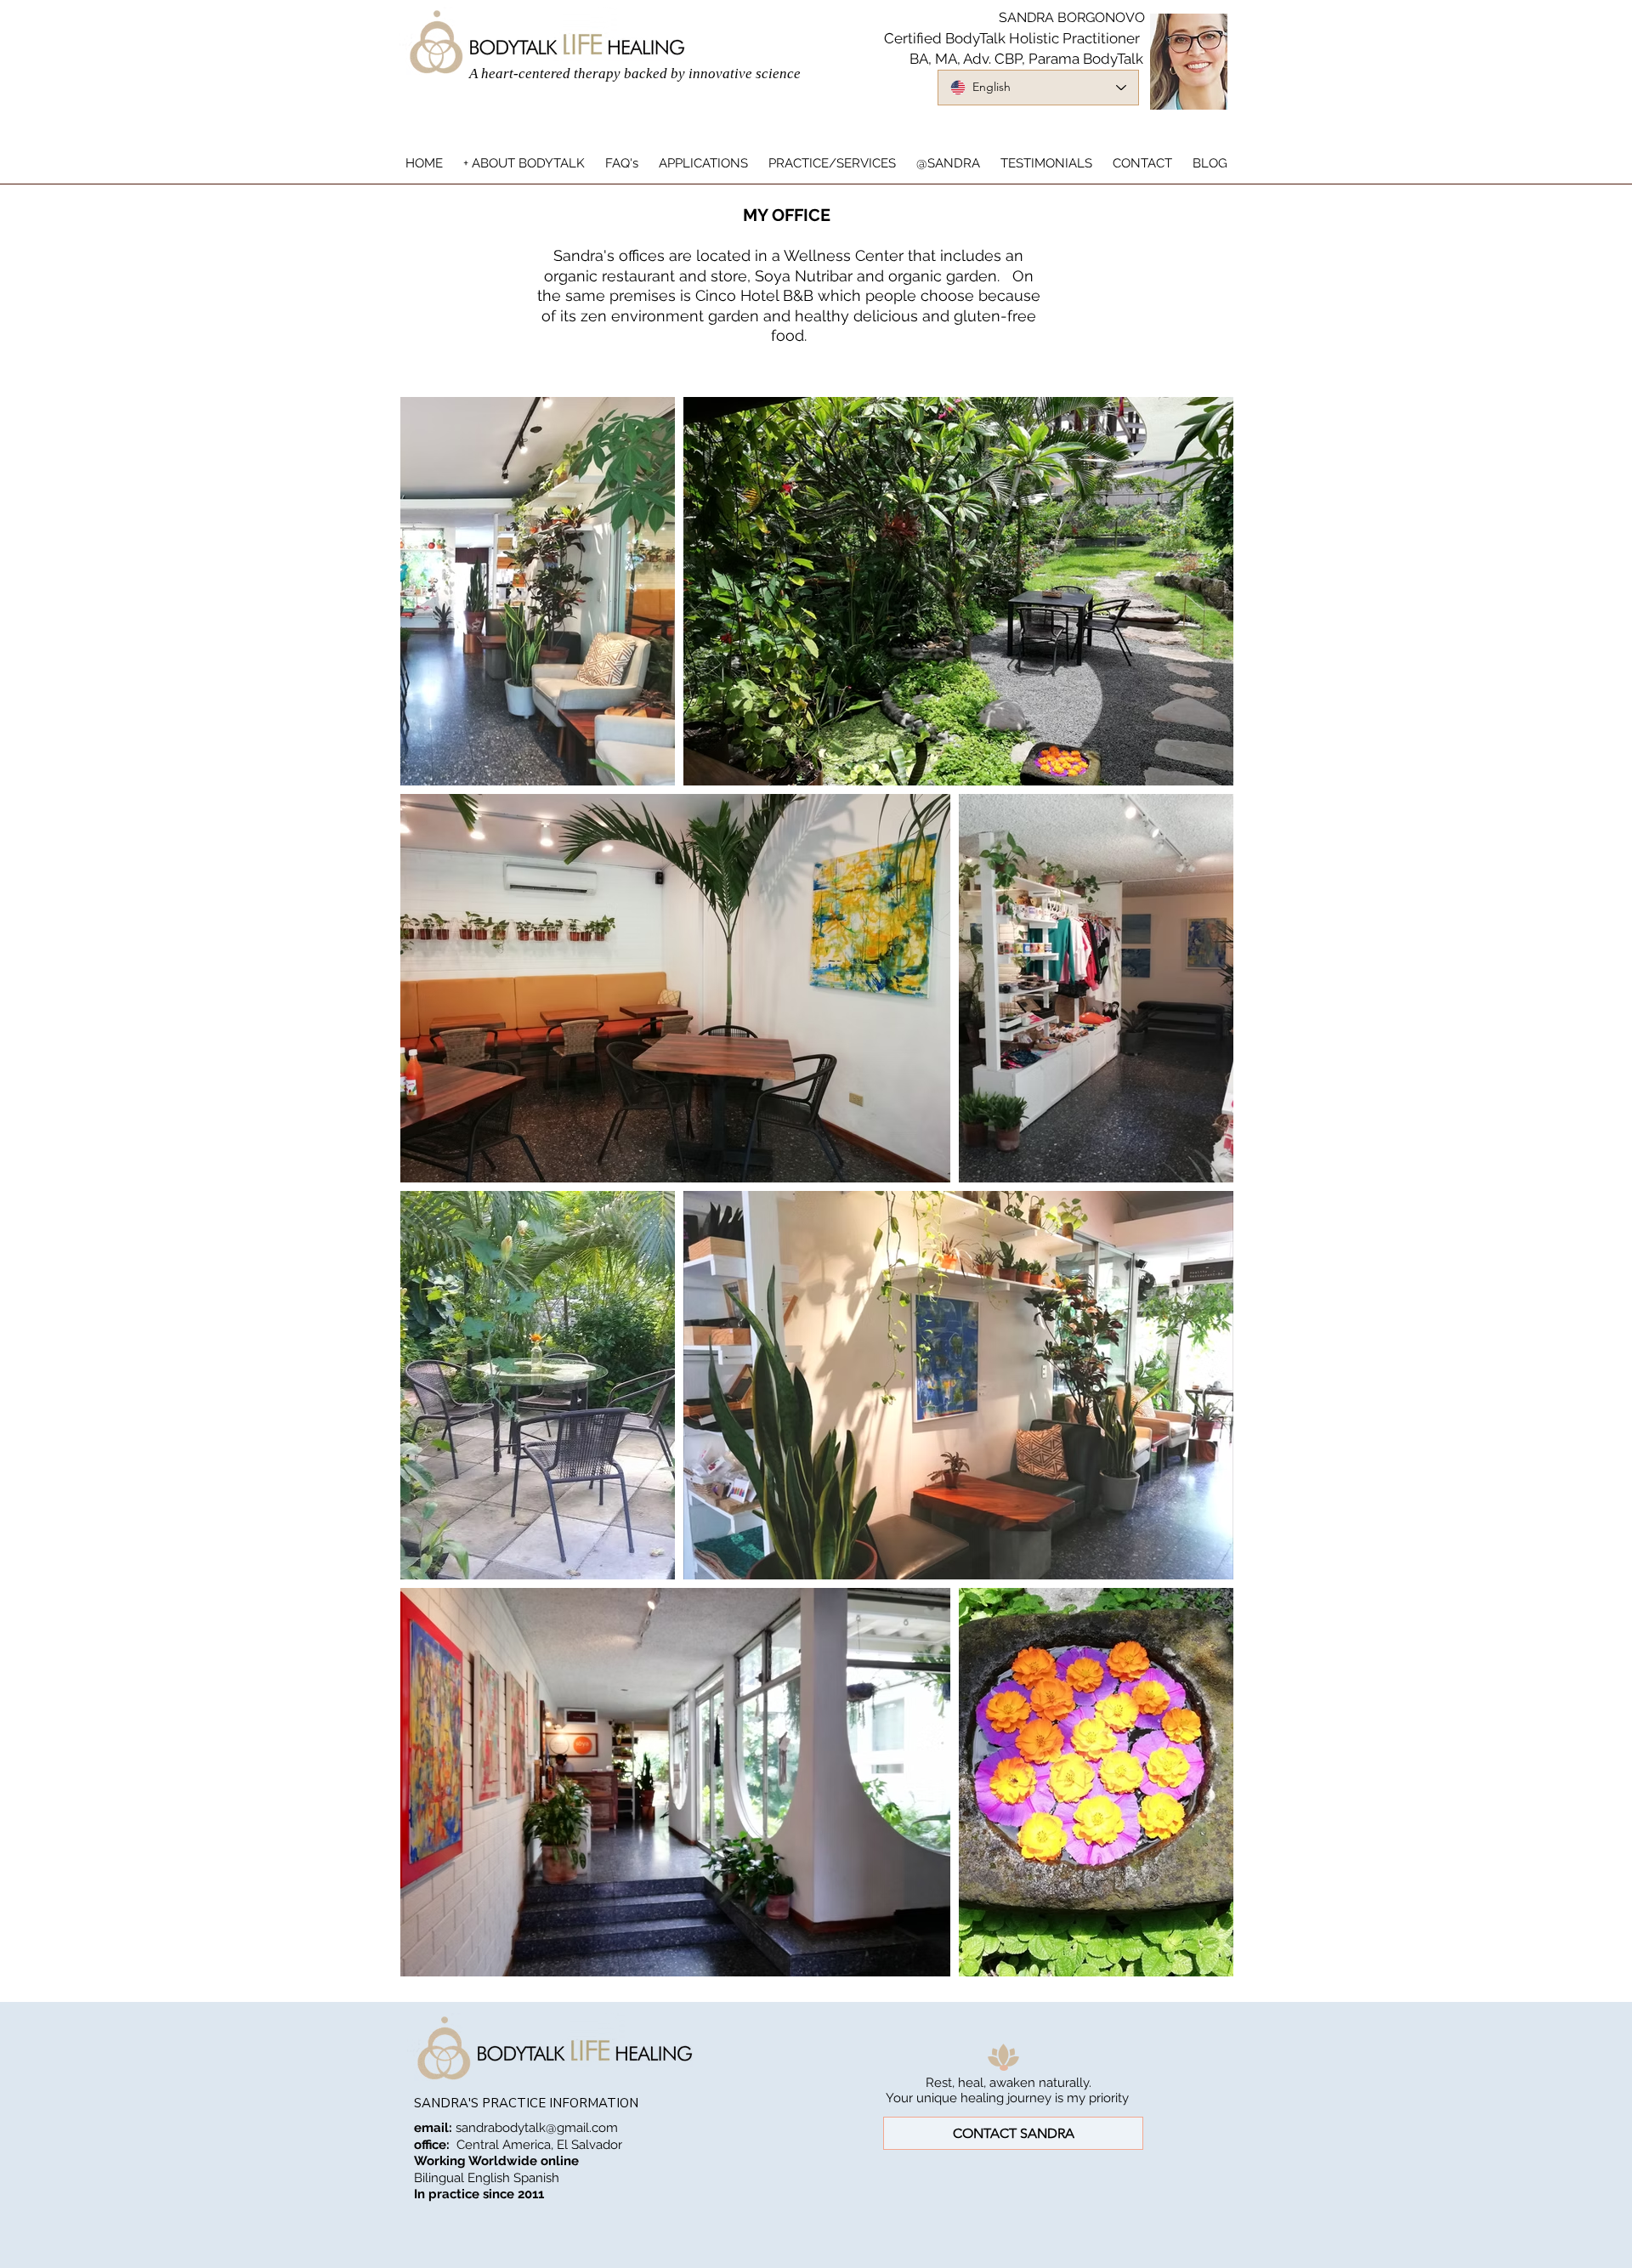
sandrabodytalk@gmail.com (537, 2128)
